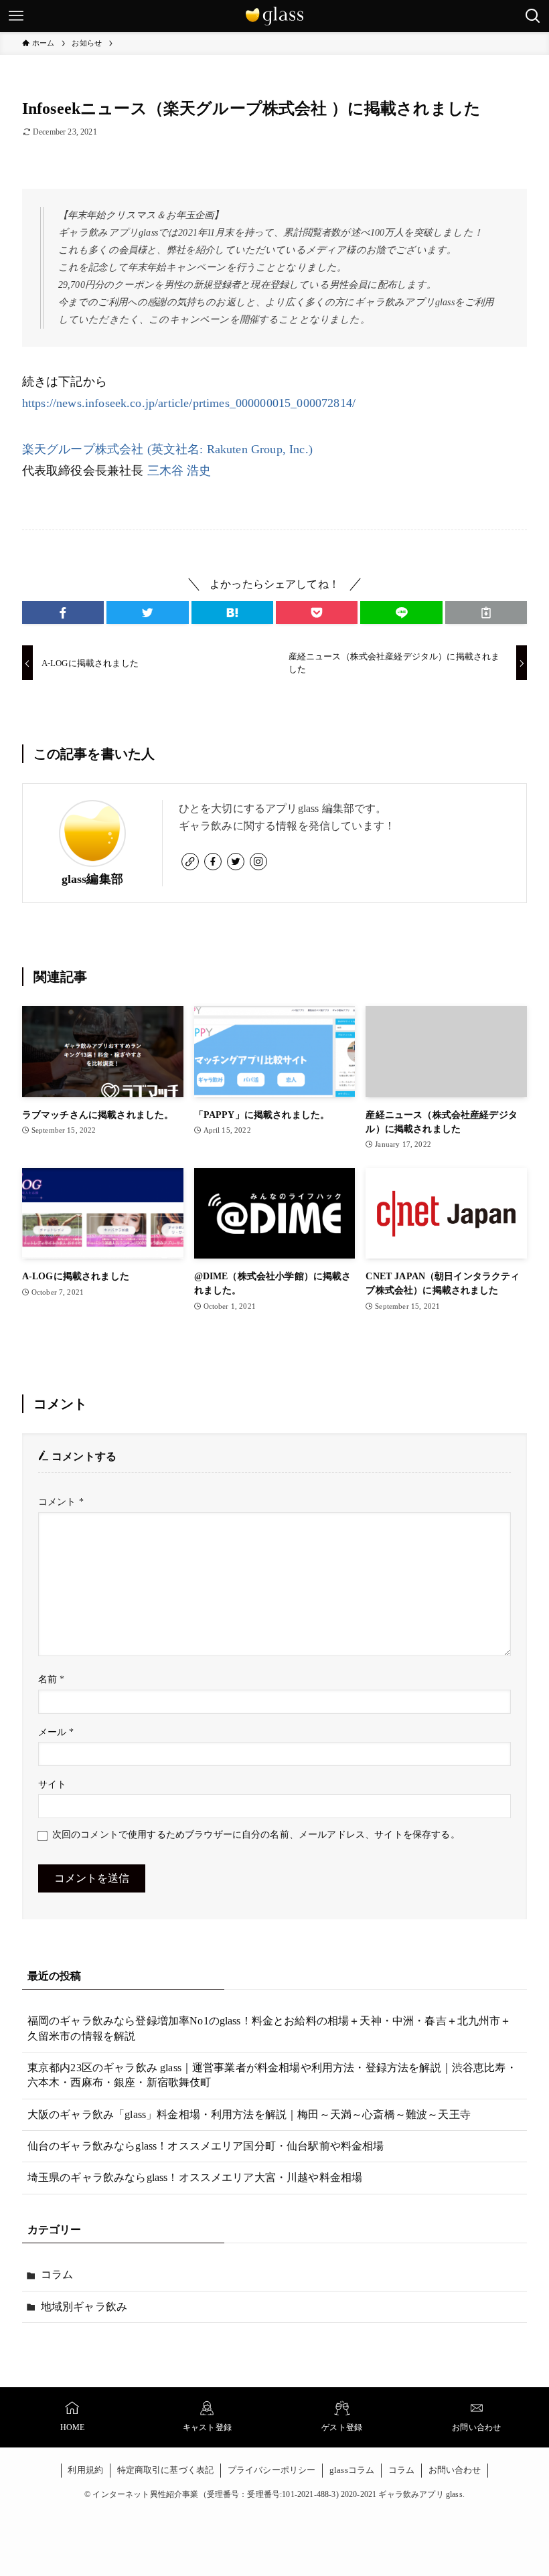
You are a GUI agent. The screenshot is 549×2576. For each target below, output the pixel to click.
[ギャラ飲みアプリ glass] (274, 16)
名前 (52, 1679)
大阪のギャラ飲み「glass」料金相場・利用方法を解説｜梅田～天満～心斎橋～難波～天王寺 (249, 2114)
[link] (190, 862)
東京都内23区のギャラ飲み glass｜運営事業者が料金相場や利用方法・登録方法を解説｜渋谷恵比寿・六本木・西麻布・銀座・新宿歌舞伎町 (272, 2075)
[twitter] (236, 862)
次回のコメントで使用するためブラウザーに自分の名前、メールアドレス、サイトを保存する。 (256, 1834)
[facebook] (213, 862)
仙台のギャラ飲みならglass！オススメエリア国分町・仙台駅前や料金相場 (206, 2146)
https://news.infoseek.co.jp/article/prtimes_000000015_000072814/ (189, 403)
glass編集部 (92, 879)
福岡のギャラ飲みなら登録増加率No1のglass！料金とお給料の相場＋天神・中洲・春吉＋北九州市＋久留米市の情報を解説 (269, 2028)
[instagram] (258, 862)
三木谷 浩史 (179, 471)
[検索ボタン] (533, 16)
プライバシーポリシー (272, 2470)
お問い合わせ (455, 2470)
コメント (61, 1502)
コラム (57, 2274)
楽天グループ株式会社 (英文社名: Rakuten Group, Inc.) (167, 449)
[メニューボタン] (16, 16)
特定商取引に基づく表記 (166, 2470)
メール (56, 1732)
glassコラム (352, 2470)
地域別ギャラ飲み (84, 2307)
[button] (63, 613)
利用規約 (85, 2470)
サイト (52, 1784)
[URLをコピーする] (486, 613)
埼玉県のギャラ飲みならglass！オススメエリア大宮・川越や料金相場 (195, 2177)
